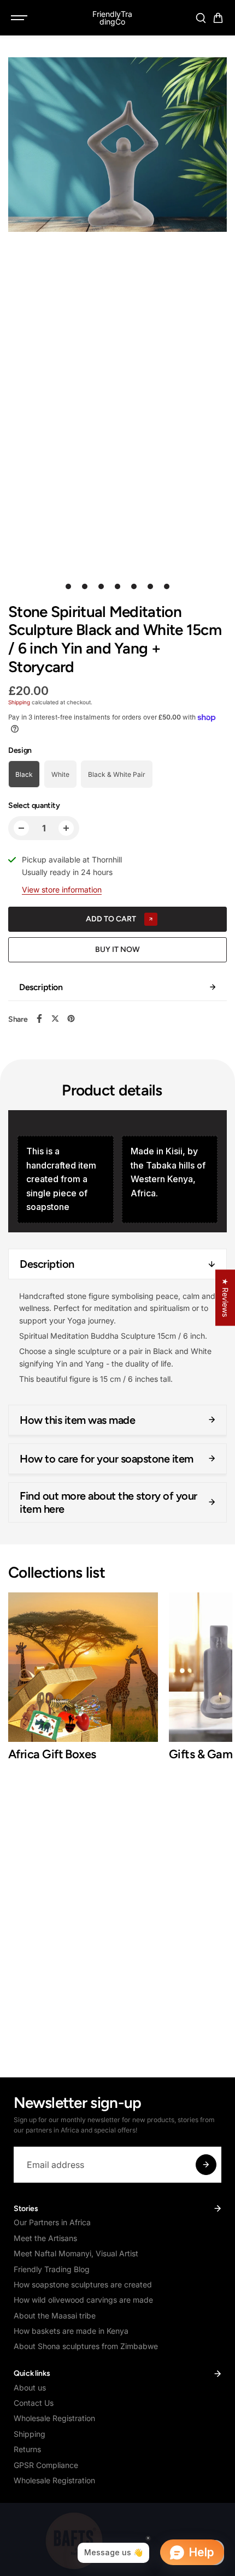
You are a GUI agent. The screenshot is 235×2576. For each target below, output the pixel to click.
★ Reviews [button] (225, 1298)
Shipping (19, 702)
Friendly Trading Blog (52, 2269)
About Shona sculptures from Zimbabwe (86, 2346)
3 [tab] (101, 586)
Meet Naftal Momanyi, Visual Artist (76, 2253)
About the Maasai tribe (55, 2316)
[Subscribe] (206, 2165)
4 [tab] (118, 586)
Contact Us (34, 2403)
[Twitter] (55, 1019)
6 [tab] (151, 586)
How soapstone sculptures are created (83, 2284)
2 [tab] (85, 586)
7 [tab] (167, 586)
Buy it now (117, 949)
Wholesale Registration (54, 2418)
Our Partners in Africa (52, 2222)
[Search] (201, 18)
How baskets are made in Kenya (71, 2331)
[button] (218, 18)
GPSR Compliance (46, 2465)
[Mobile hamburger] (20, 18)
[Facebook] (39, 1019)
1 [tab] (69, 586)
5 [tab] (134, 586)
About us (30, 2388)
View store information (62, 889)
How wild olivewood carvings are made (83, 2300)
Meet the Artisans (45, 2238)
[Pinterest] (71, 1019)
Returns (27, 2449)
